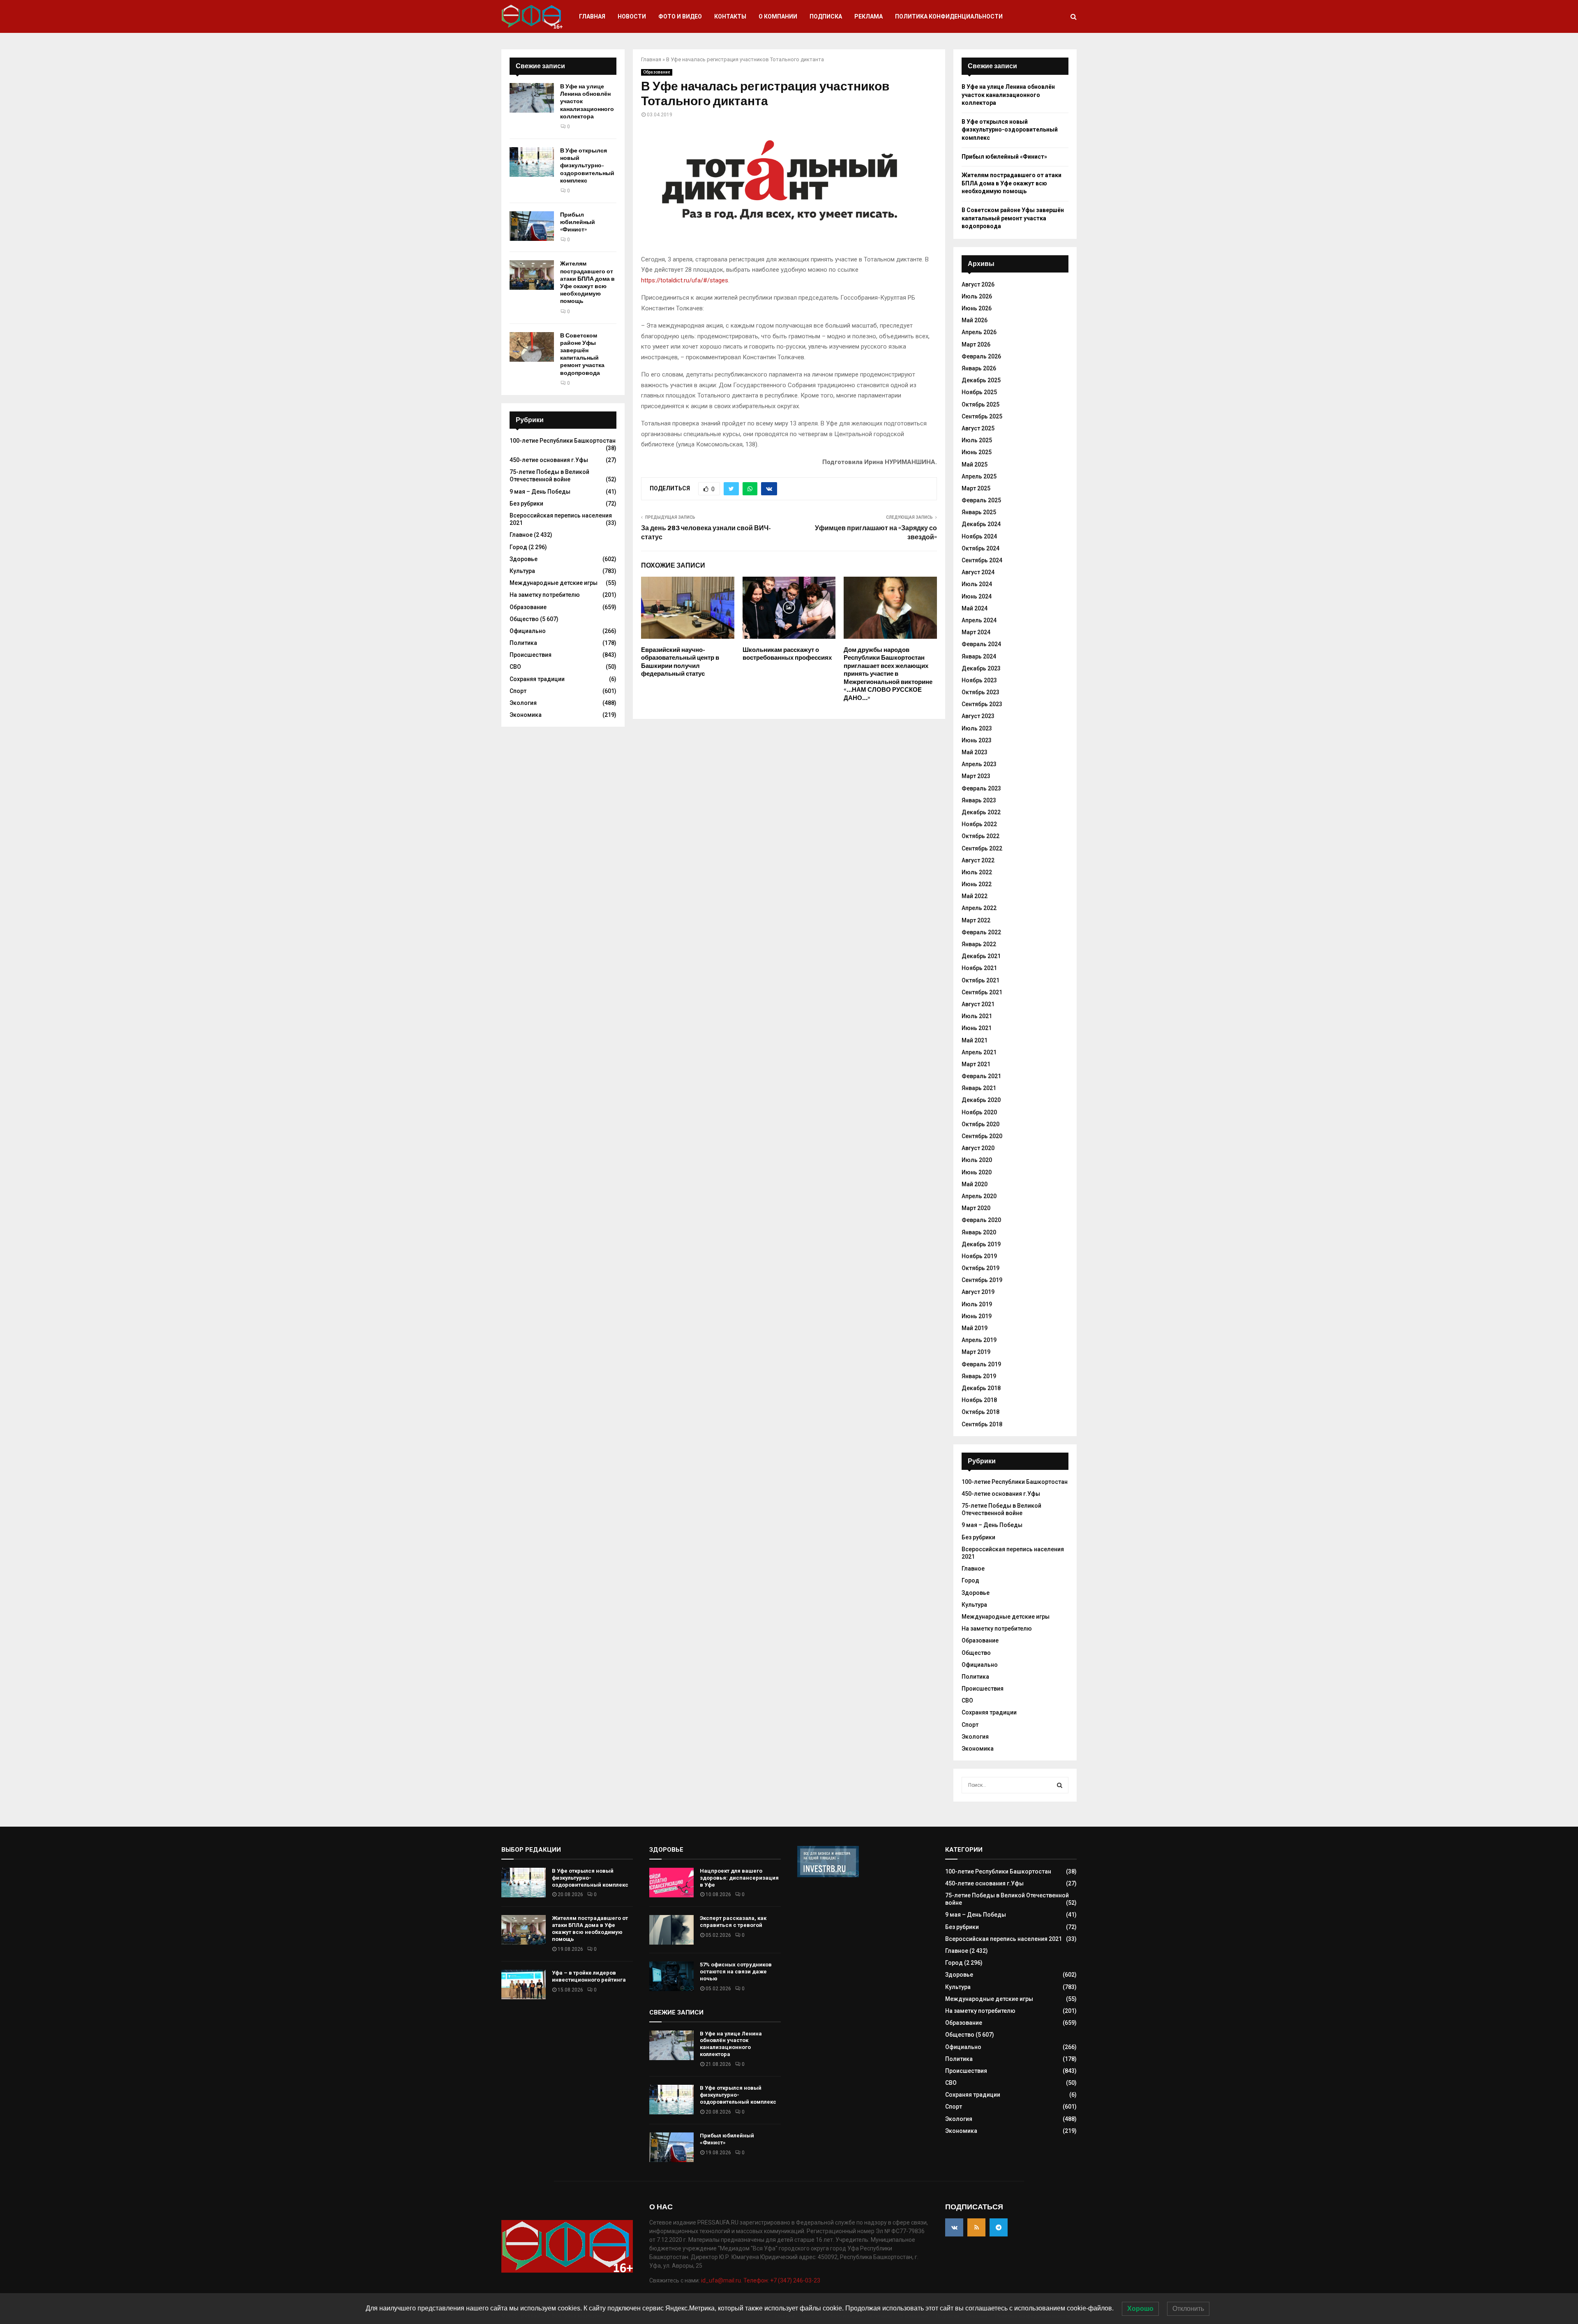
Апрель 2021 (979, 1052)
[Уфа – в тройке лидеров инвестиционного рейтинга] (524, 1984)
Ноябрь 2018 (979, 1400)
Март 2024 (976, 632)
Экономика (526, 715)
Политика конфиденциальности (949, 16)
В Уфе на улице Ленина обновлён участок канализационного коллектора (1008, 95)
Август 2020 (978, 1148)
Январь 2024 (979, 656)
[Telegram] (999, 2227)
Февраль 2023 (981, 788)
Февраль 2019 (981, 1364)
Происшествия (531, 655)
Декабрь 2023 (981, 668)
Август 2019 (978, 1292)
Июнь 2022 (977, 884)
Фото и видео (680, 16)
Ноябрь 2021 (979, 968)
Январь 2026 (979, 368)
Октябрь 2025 (980, 404)
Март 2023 (976, 776)
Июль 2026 (977, 296)
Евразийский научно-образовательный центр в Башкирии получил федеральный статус (680, 662)
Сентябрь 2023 (982, 704)
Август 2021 (978, 1004)
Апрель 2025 (979, 476)
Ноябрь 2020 (979, 1112)
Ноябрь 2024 (979, 536)
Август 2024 (978, 572)
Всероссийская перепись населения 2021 (1004, 1939)
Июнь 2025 (977, 452)
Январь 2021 (979, 1088)
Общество (524, 619)
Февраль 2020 (981, 1220)
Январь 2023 (979, 800)
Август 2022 (978, 860)
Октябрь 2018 (980, 1412)
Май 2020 (975, 1184)
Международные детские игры (554, 583)
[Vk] (954, 2227)
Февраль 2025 (981, 500)
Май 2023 (975, 752)
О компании (778, 16)
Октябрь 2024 (980, 548)
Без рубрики (526, 504)
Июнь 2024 (977, 596)
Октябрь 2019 (980, 1268)
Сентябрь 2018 (982, 1424)
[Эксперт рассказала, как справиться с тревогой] (671, 1930)
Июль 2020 (977, 1160)
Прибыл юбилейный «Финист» (578, 222)
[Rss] (976, 2227)
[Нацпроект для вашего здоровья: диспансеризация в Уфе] (671, 1883)
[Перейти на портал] (828, 1875)
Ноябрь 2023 (979, 680)
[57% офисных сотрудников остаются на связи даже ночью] (671, 1976)
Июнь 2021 (977, 1028)
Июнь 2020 (977, 1172)
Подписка (826, 16)
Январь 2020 (979, 1232)
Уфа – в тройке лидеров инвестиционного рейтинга (589, 1976)
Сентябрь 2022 (982, 848)
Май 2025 (975, 464)
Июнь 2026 (977, 308)
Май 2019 (975, 1328)
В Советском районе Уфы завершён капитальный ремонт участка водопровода (582, 354)
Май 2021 (975, 1040)
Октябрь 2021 (980, 980)
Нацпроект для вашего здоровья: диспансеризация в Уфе (739, 1878)
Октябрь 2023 (980, 692)
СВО (515, 667)
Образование (657, 72)
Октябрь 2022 (980, 836)
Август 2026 (978, 284)
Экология (523, 703)
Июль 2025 (977, 440)
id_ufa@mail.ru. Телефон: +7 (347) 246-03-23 (761, 2280)
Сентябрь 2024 (982, 560)
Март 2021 (976, 1064)
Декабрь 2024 (981, 524)
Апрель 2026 (979, 332)
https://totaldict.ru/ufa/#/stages (685, 280)
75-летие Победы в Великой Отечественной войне (549, 476)
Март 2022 (976, 920)
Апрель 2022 (979, 908)
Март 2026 (976, 344)
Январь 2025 (979, 512)
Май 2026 (975, 320)
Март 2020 (976, 1208)
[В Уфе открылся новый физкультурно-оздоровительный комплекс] (532, 162)
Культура (522, 571)
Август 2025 (978, 428)
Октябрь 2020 (980, 1124)
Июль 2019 (977, 1304)
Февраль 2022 (981, 932)
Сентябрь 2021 (982, 992)
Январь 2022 (979, 944)
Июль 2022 (977, 872)
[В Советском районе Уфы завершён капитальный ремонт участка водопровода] (532, 347)
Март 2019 (976, 1352)
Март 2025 (976, 488)
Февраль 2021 (981, 1076)
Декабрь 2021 (981, 956)
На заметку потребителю (545, 595)
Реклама (869, 16)
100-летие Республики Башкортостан (563, 441)
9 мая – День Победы (540, 492)
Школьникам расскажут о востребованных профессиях (787, 654)
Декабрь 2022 (981, 812)
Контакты (730, 16)
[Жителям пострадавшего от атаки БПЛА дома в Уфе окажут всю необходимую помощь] (532, 275)
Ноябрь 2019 (979, 1256)
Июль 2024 (977, 584)
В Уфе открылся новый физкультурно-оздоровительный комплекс (587, 166)
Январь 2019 (979, 1376)
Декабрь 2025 (981, 380)
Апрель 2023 (979, 764)
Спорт (518, 691)
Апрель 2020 (979, 1196)
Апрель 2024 (979, 620)
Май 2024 (975, 608)
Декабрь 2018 (981, 1388)
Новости (632, 16)
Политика (523, 643)
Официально (528, 631)
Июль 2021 (977, 1016)
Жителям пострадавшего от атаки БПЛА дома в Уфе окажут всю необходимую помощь (587, 282)
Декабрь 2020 (981, 1100)
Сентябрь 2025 (982, 416)
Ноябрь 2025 (979, 392)
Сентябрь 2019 (982, 1280)
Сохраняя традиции (537, 679)
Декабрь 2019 (981, 1244)
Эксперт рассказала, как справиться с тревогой (733, 1922)
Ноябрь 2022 (979, 824)
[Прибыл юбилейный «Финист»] (532, 226)
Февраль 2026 (981, 356)
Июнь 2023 (977, 740)
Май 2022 (975, 896)
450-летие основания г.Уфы (549, 460)
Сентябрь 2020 (982, 1136)
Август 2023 (978, 716)
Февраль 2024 (981, 644)
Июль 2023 (977, 728)
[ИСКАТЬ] (1060, 1785)
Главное (521, 535)
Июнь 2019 (977, 1316)
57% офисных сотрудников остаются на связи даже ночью (736, 1972)
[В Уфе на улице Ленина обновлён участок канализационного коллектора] (532, 98)
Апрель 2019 (979, 1340)
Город (518, 547)
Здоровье (524, 559)
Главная (592, 16)
